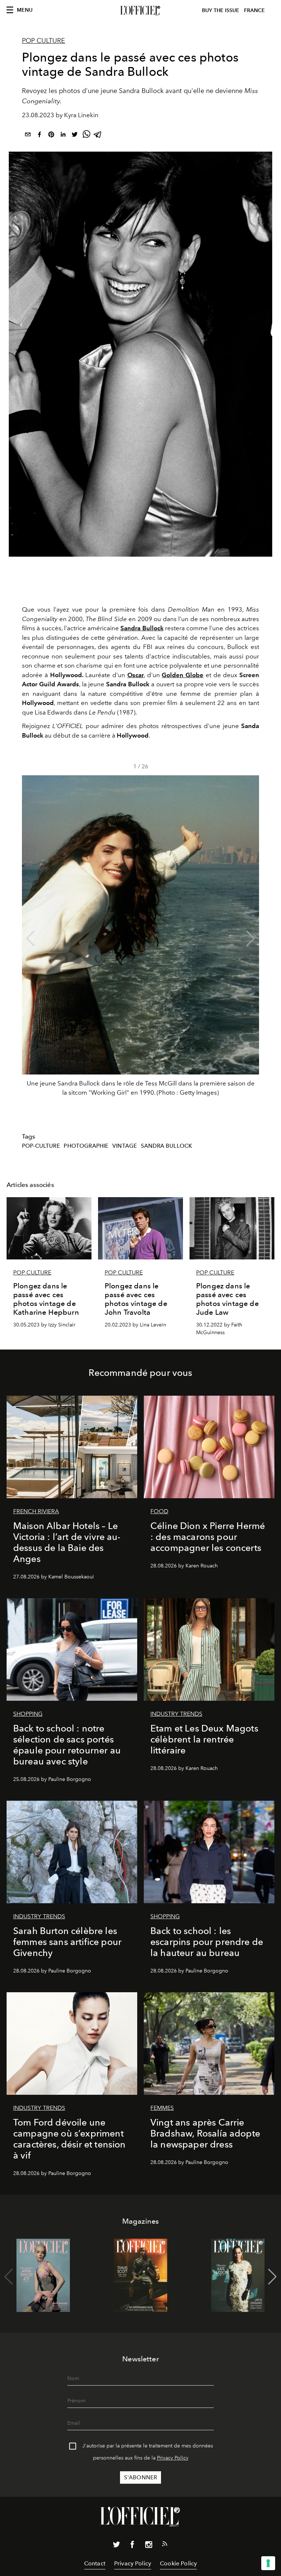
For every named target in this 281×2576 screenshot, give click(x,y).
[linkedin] (63, 136)
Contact (95, 2563)
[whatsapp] (86, 136)
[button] (250, 939)
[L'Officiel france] (140, 11)
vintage (125, 1146)
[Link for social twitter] (116, 2546)
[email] (28, 136)
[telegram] (98, 136)
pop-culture (41, 1146)
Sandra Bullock (166, 1146)
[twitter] (75, 136)
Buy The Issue (221, 10)
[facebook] (40, 136)
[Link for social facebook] (132, 2546)
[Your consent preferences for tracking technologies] (268, 2563)
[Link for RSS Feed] (165, 2545)
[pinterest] (51, 136)
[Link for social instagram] (149, 2546)
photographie (86, 1146)
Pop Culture (44, 41)
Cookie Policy (178, 2563)
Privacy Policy (173, 2458)
